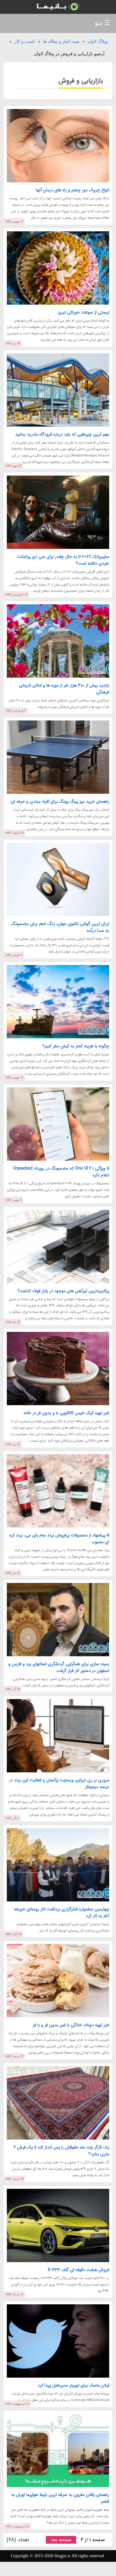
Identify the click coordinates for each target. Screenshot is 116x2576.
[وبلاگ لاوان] (58, 7)
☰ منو (102, 23)
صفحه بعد (61, 2540)
